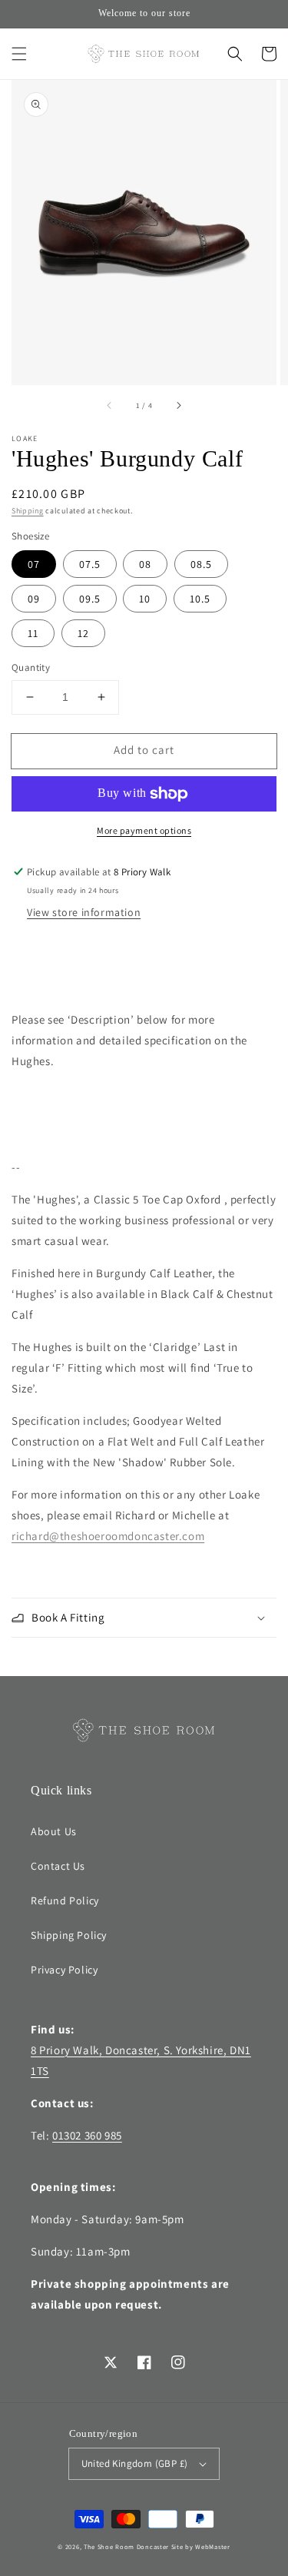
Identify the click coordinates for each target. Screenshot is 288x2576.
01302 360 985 (87, 2135)
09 (34, 599)
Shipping (28, 511)
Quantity (31, 667)
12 (83, 633)
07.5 (90, 564)
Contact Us (58, 1866)
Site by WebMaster (201, 2546)
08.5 (201, 564)
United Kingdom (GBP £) (135, 2463)
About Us (54, 1831)
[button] (19, 54)
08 (145, 564)
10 (145, 599)
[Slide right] (178, 406)
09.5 (90, 599)
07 (34, 564)
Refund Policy (65, 1900)
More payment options (144, 830)
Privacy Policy (64, 1970)
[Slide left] (110, 406)
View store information (84, 912)
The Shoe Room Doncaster (126, 2546)
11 (33, 633)
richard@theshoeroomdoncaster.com (108, 1536)
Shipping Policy (69, 1935)
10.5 (200, 599)
